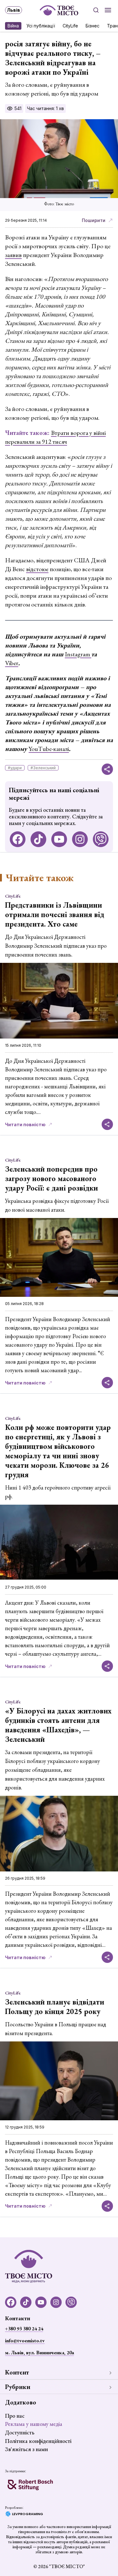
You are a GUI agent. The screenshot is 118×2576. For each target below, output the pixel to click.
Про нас (15, 2416)
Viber (12, 663)
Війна (13, 26)
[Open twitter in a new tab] (101, 839)
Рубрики (18, 2387)
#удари (15, 768)
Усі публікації (41, 26)
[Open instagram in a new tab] (80, 839)
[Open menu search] (96, 10)
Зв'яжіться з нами (26, 2449)
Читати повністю (25, 1124)
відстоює (37, 569)
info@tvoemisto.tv (25, 2341)
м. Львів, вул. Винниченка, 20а (39, 2353)
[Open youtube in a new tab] (59, 839)
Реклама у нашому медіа (34, 2424)
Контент (17, 2372)
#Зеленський (43, 768)
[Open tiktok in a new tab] (38, 839)
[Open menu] (108, 10)
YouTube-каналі (49, 749)
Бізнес (93, 26)
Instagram (78, 654)
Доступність (20, 2432)
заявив (13, 255)
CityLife (70, 26)
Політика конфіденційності (38, 2441)
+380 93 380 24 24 (24, 2329)
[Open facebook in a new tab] (18, 839)
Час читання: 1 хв (45, 108)
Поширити (94, 220)
